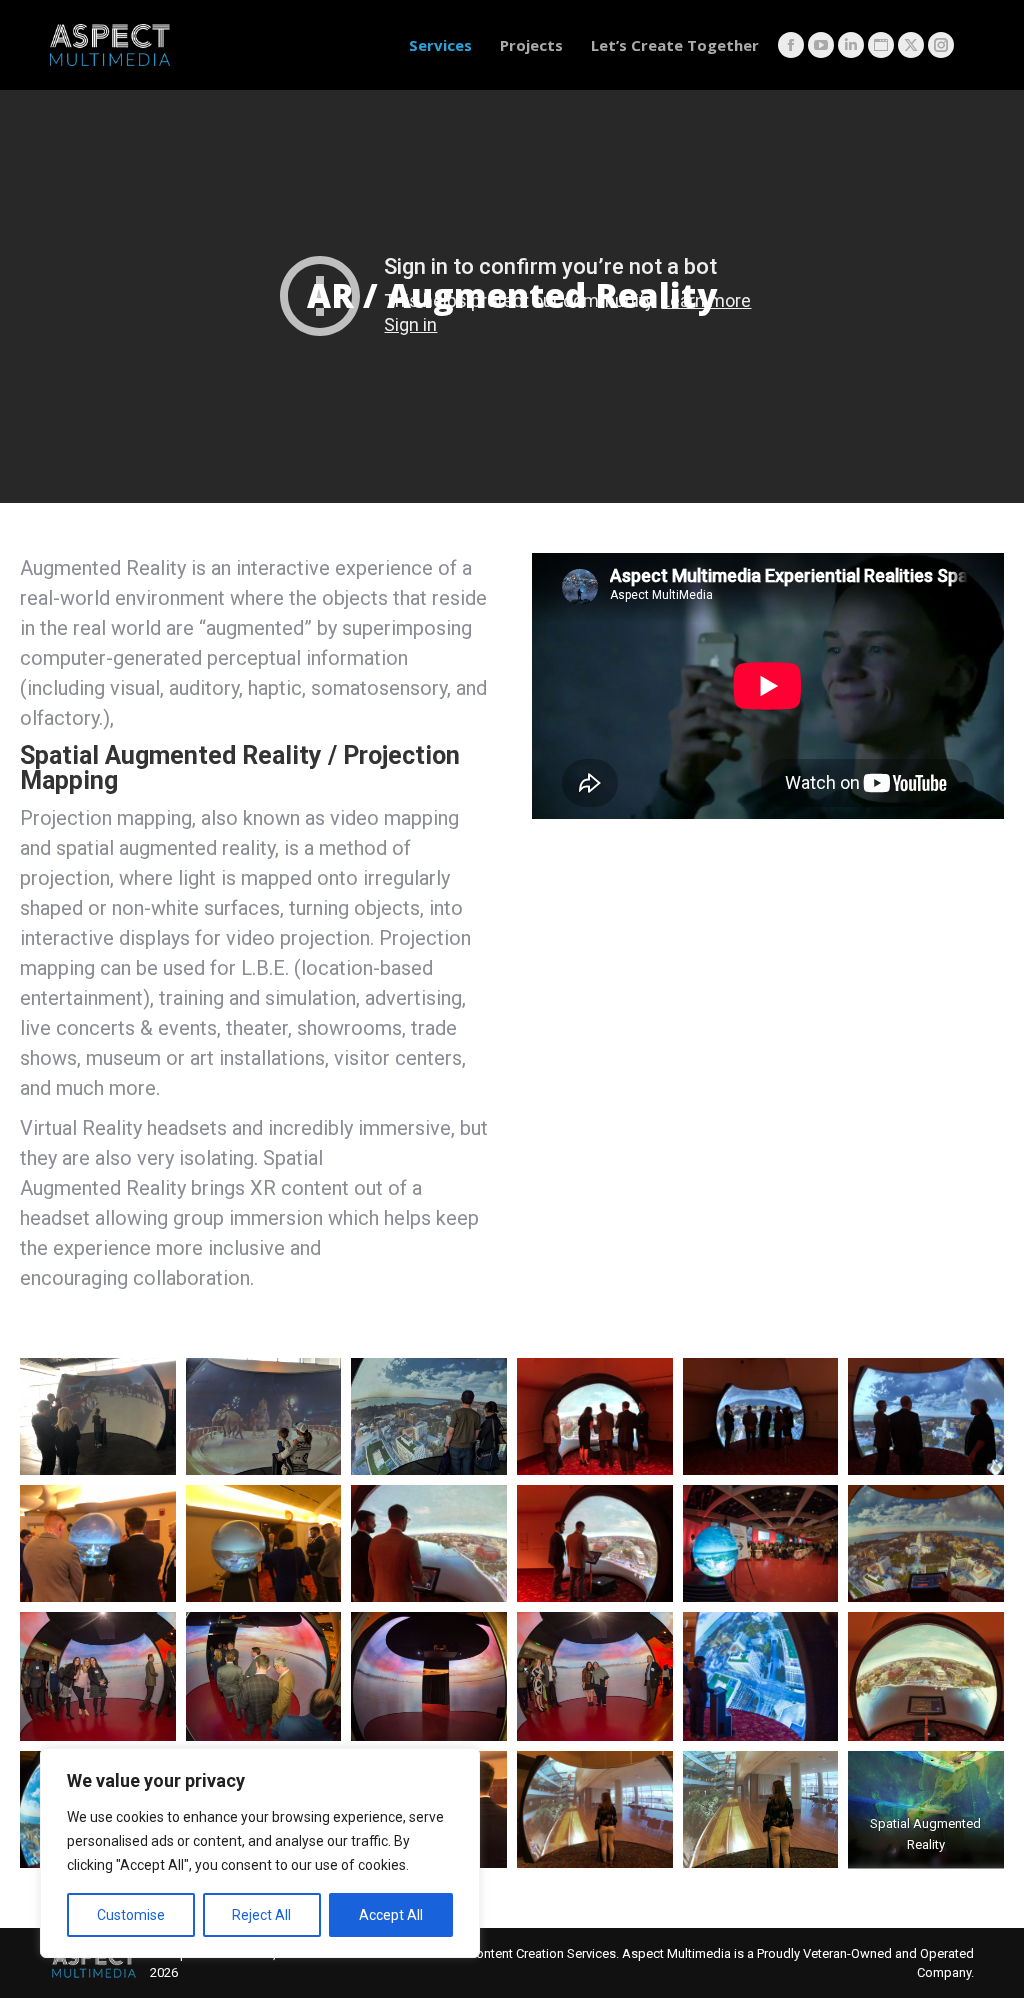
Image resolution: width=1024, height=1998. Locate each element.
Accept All (391, 1915)
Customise (131, 1915)
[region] (260, 1853)
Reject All (261, 1915)
